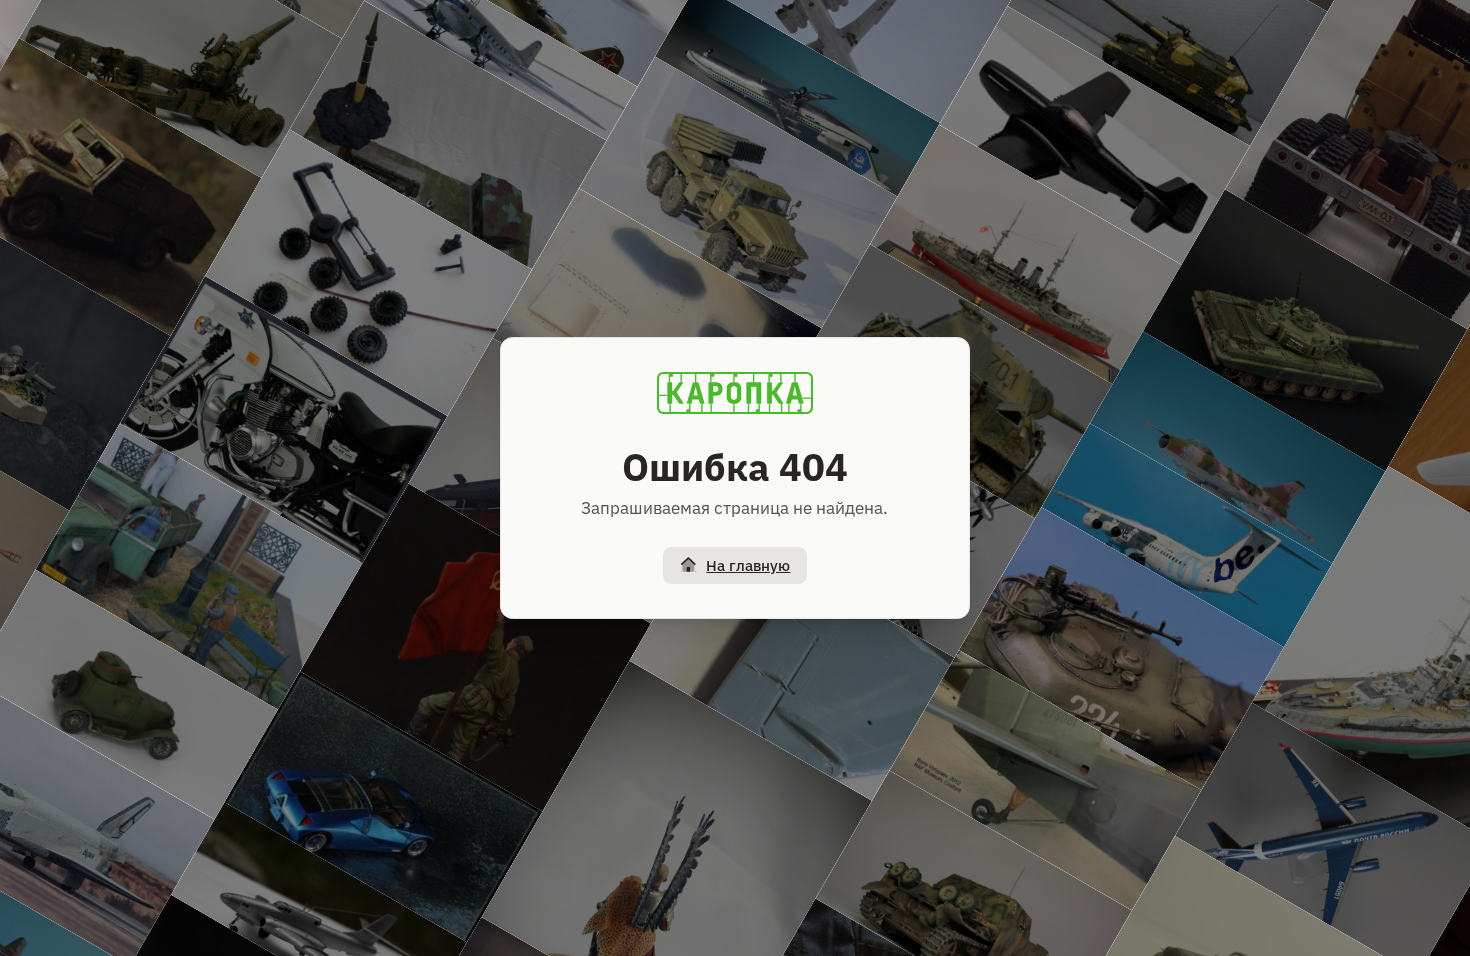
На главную (748, 565)
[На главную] (735, 393)
